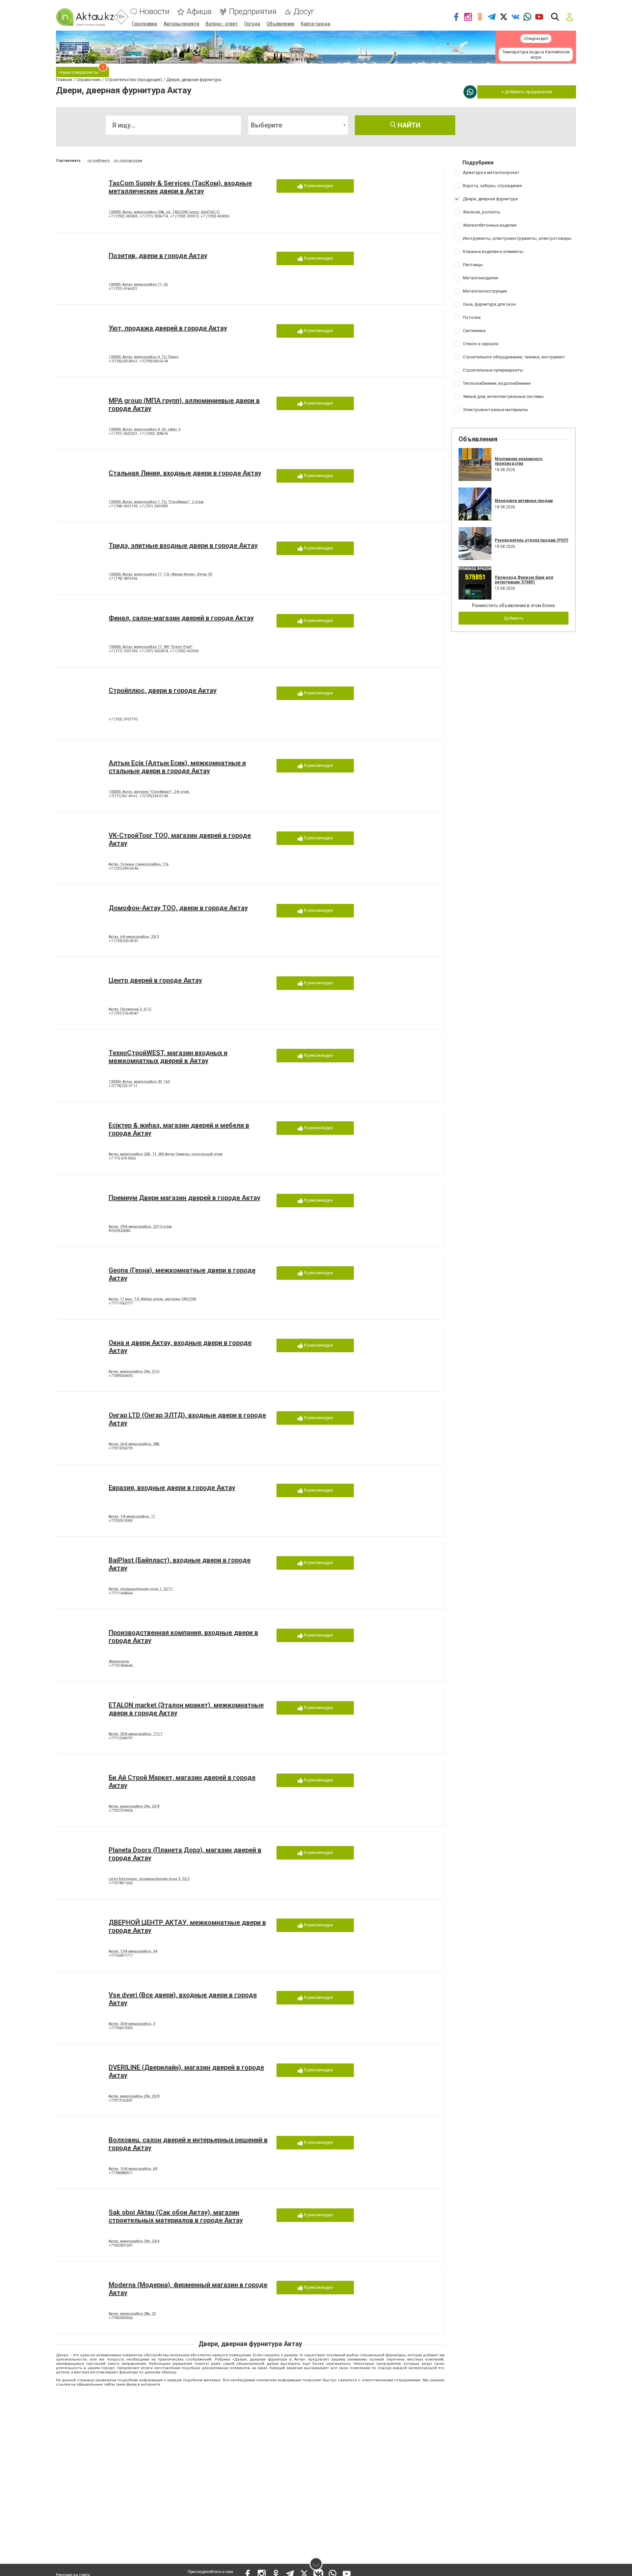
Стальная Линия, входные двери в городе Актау (185, 473)
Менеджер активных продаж (524, 501)
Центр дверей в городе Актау (155, 980)
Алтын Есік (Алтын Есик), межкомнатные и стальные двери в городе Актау (177, 767)
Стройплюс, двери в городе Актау (163, 690)
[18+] (85, 17)
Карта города (316, 24)
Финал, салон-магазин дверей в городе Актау (181, 618)
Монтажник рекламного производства (519, 461)
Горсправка (145, 24)
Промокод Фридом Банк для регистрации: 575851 (524, 580)
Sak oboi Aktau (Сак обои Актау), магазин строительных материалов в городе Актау (176, 2216)
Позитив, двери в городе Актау (158, 256)
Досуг (304, 12)
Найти (408, 125)
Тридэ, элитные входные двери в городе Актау (183, 546)
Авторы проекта (181, 24)
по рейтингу (99, 161)
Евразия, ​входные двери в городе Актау (172, 1488)
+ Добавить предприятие (527, 92)
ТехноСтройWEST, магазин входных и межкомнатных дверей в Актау (168, 1057)
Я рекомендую (318, 186)
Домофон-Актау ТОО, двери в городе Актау (178, 908)
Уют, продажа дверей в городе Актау (168, 328)
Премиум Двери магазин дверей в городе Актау (184, 1198)
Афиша (199, 12)
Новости (155, 12)
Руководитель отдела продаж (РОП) (531, 540)
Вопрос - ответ (222, 24)
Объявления (280, 24)
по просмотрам (128, 161)
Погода (252, 24)
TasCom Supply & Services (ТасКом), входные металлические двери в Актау (180, 187)
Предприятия (253, 12)
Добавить (514, 618)
